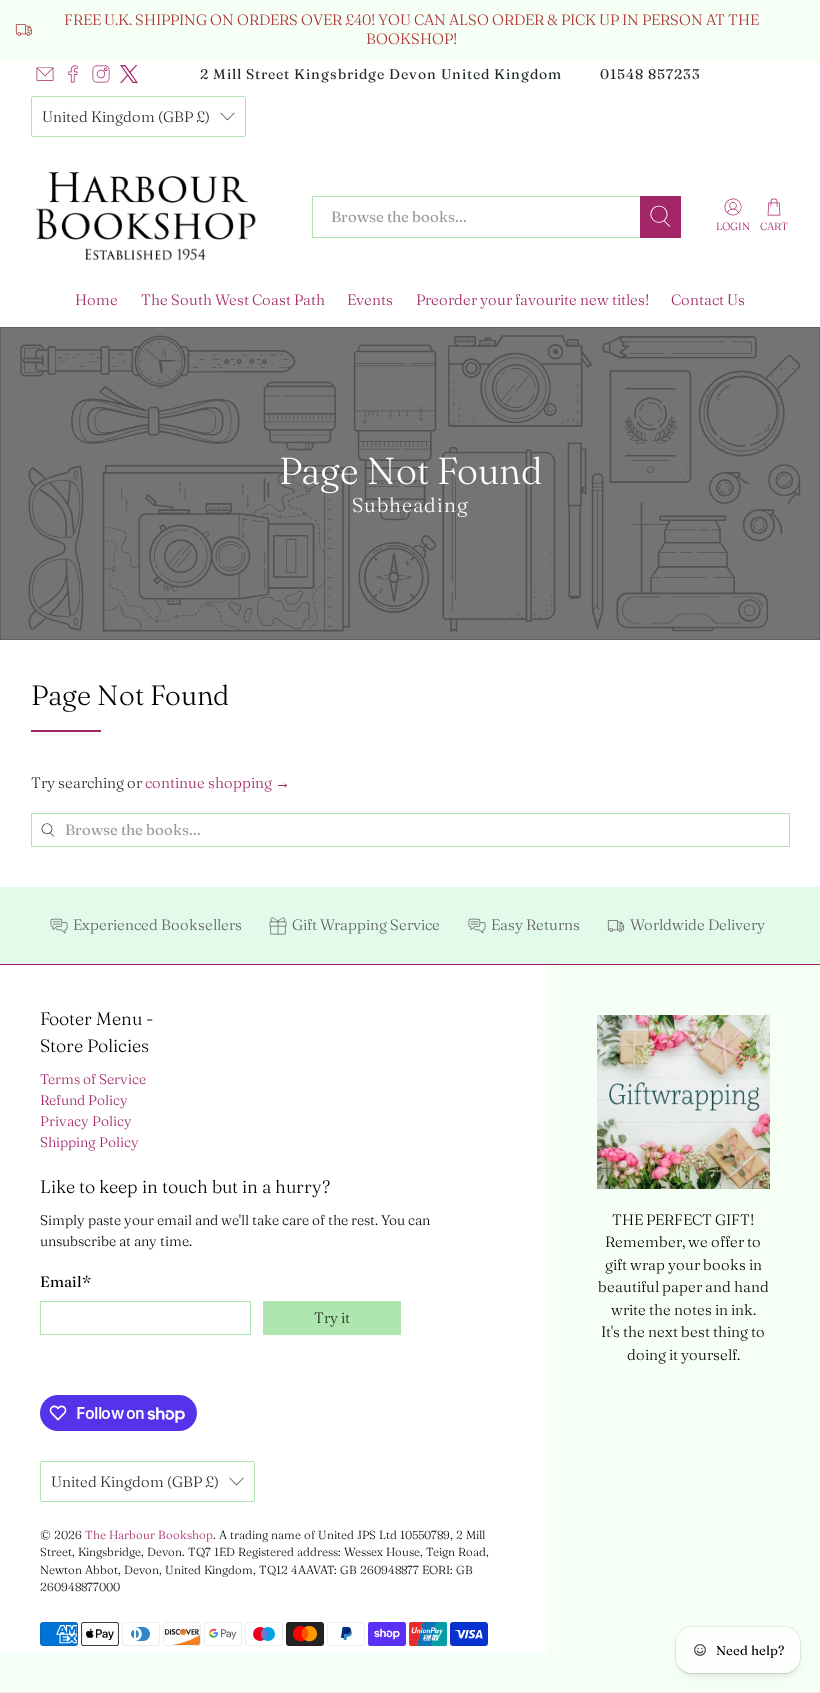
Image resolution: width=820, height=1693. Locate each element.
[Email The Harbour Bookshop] (45, 74)
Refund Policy (84, 1100)
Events (370, 299)
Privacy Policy (86, 1121)
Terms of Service (93, 1079)
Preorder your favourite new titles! (532, 299)
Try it (332, 1317)
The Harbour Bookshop (149, 1535)
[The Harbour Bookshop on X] (129, 74)
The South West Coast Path (233, 299)
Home (96, 299)
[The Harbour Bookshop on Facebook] (73, 74)
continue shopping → (217, 782)
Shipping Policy (89, 1142)
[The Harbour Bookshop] (157, 217)
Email (65, 1281)
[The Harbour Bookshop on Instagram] (101, 74)
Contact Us (708, 299)
